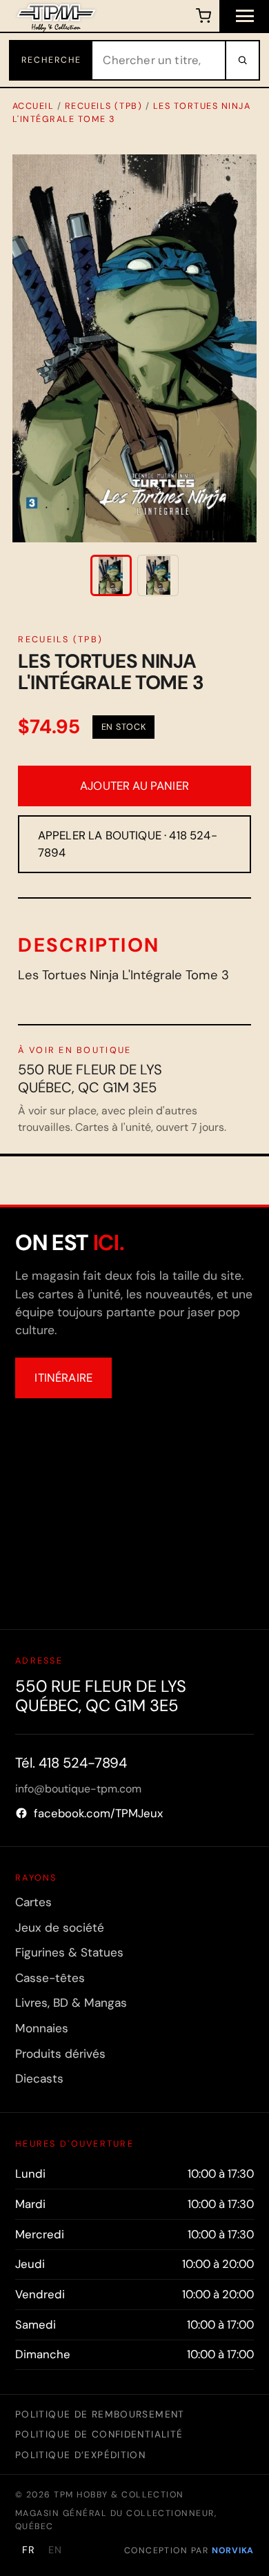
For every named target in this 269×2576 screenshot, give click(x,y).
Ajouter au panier (134, 786)
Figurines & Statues (69, 1952)
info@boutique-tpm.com (78, 1789)
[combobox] (159, 60)
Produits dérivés (60, 2054)
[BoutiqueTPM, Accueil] (56, 16)
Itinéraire (63, 1378)
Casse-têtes (50, 1978)
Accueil (33, 106)
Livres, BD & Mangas (71, 2003)
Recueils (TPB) (103, 106)
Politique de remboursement (100, 2414)
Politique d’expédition (80, 2455)
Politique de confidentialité (99, 2434)
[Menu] (244, 16)
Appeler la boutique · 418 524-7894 (128, 844)
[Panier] (203, 16)
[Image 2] (158, 575)
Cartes (33, 1902)
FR (29, 2550)
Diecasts (39, 2078)
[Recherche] (241, 60)
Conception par (189, 2551)
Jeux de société (60, 1928)
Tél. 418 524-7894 (71, 1763)
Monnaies (42, 2028)
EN (55, 2550)
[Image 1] (111, 575)
